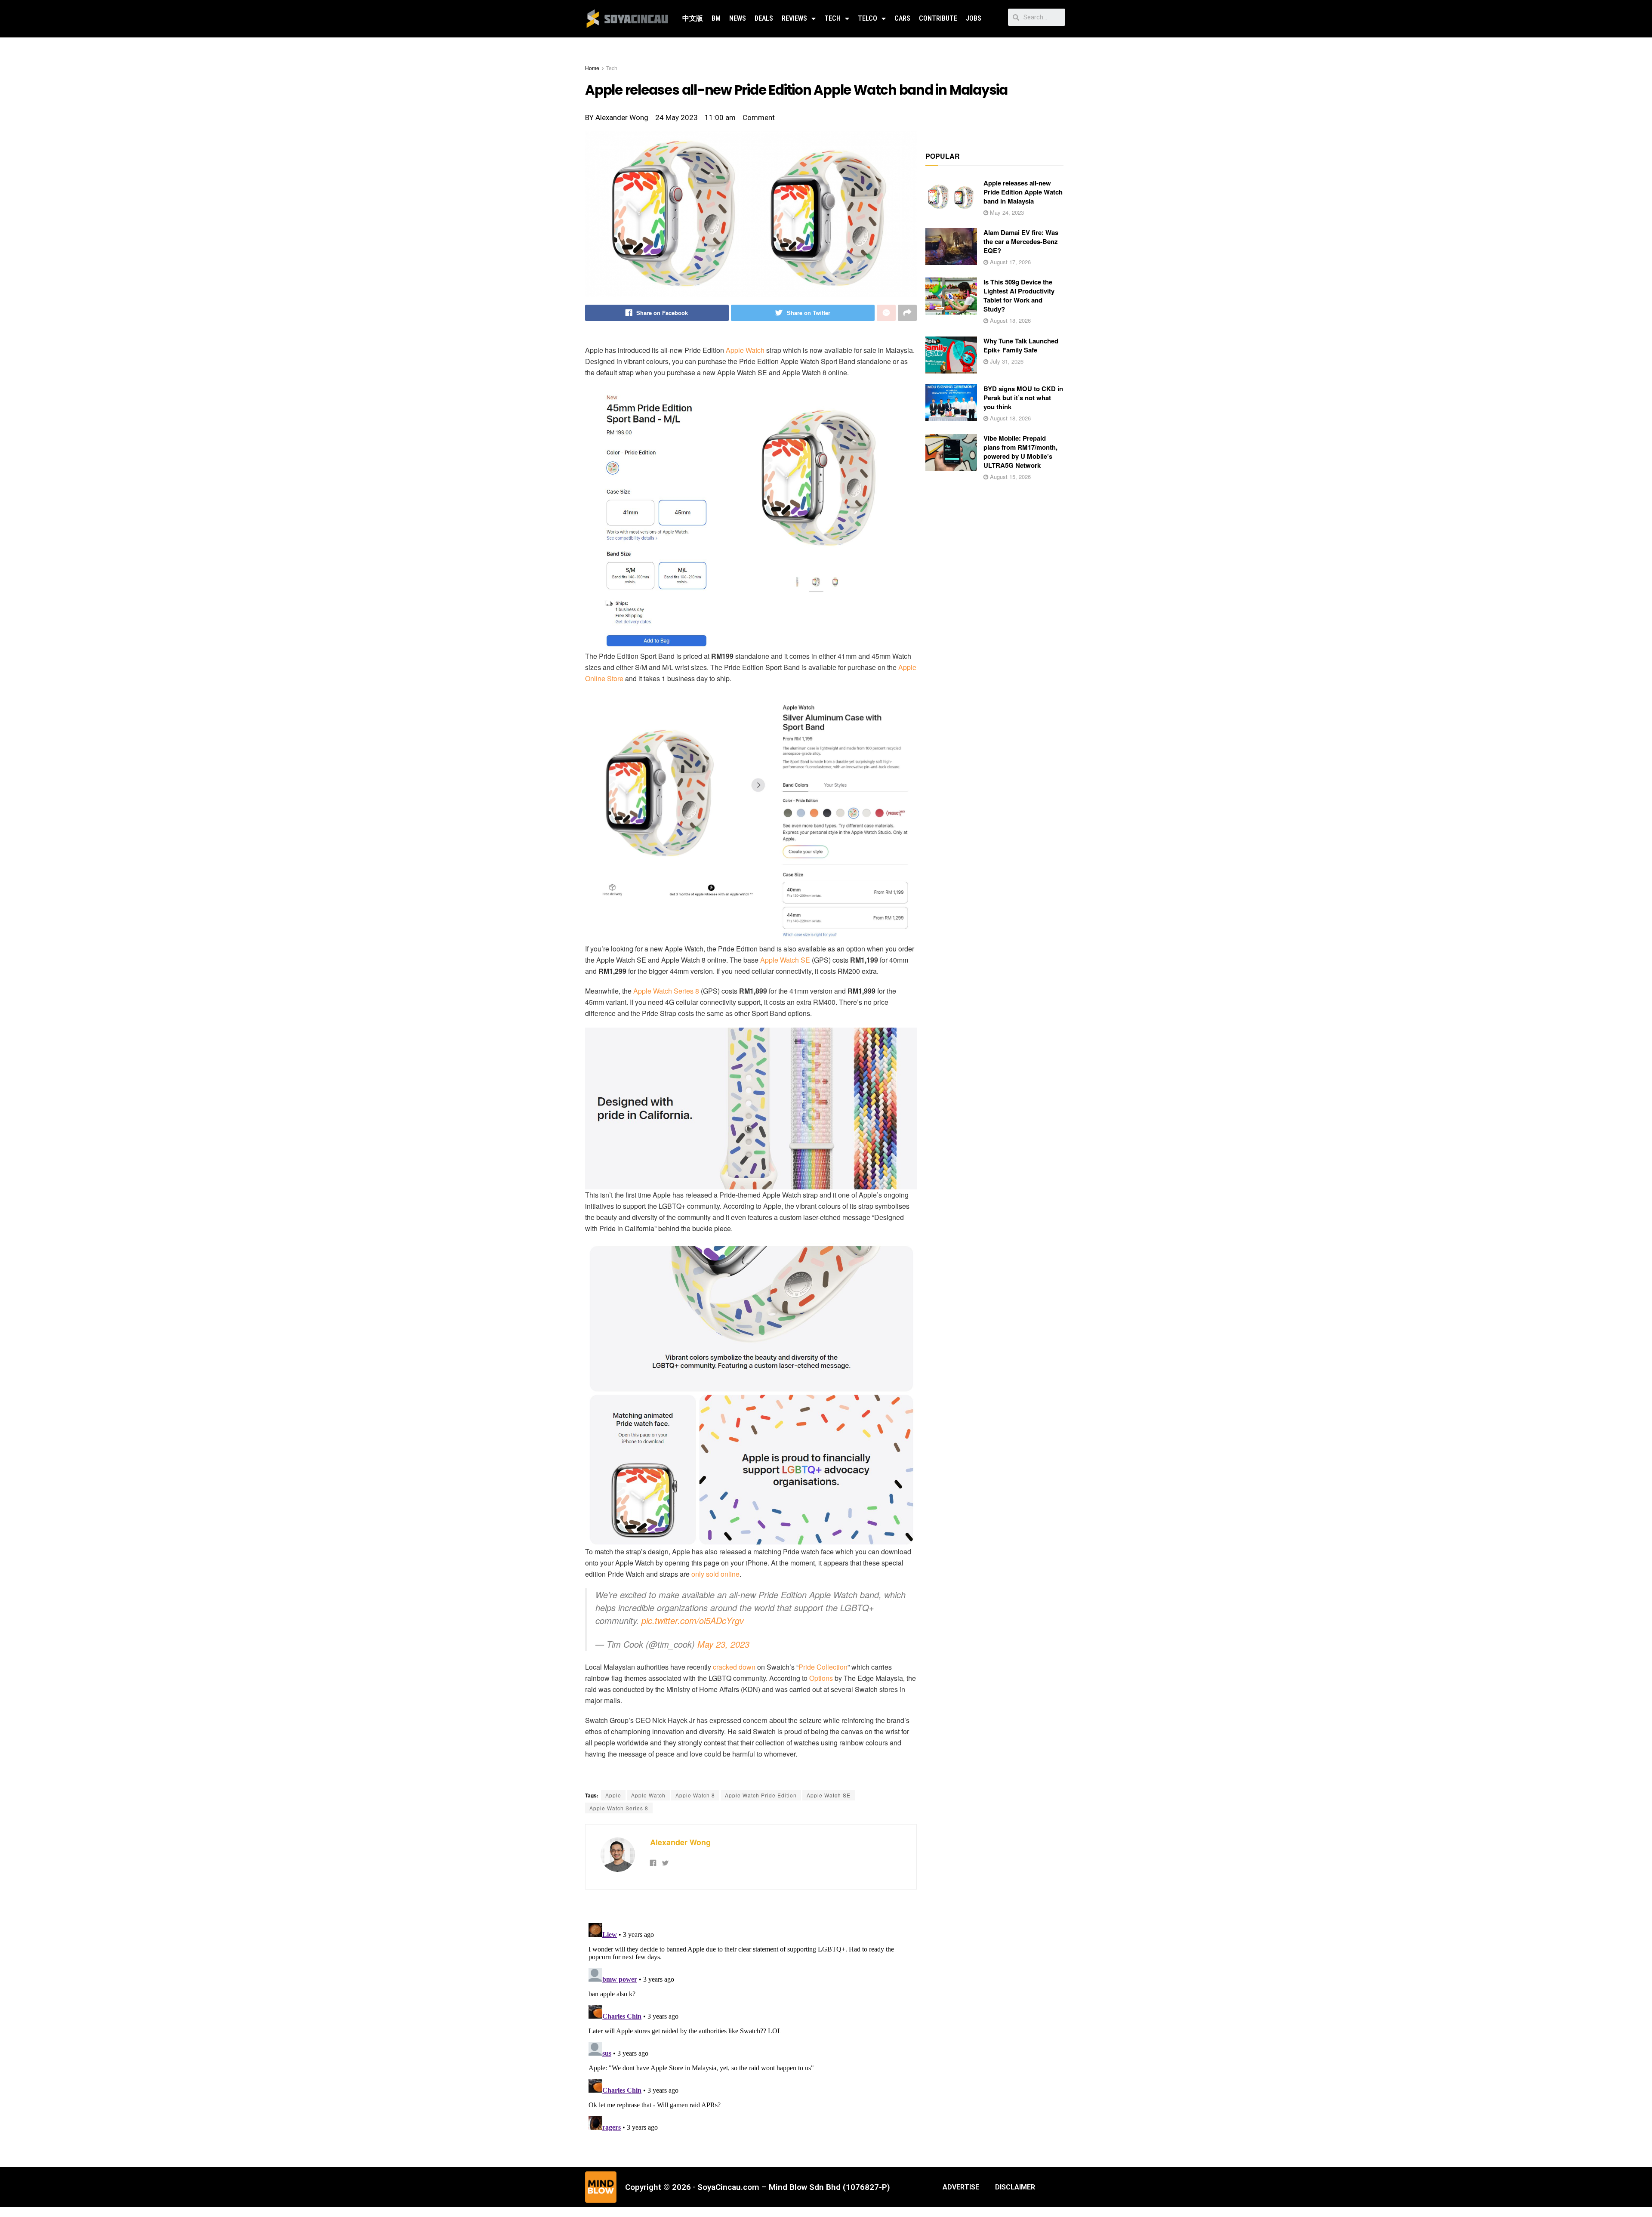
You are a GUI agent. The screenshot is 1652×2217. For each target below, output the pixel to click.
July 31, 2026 (1006, 361)
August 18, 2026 (1009, 320)
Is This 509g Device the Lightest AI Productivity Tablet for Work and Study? (1019, 295)
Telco (868, 18)
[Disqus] (751, 2027)
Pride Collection (823, 1667)
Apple (613, 1795)
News (738, 18)
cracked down (734, 1667)
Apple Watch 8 (695, 1795)
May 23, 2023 (723, 1644)
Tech (832, 18)
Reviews (794, 18)
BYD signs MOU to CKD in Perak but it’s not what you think (1023, 398)
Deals (764, 18)
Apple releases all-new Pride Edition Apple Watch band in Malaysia (1023, 192)
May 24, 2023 (1006, 212)
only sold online (715, 1574)
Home (592, 68)
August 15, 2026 (1009, 477)
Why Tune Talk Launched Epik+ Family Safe (1021, 345)
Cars (902, 18)
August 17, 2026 (1009, 262)
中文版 (693, 18)
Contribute (938, 18)
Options (821, 1678)
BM (716, 18)
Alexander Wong (680, 1842)
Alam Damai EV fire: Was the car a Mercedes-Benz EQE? (1021, 241)
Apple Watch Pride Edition (761, 1795)
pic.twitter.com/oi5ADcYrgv (693, 1620)
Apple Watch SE (785, 960)
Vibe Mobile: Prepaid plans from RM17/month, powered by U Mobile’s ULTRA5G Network (1020, 452)
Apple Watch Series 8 (666, 991)
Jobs (974, 18)
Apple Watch (745, 350)
